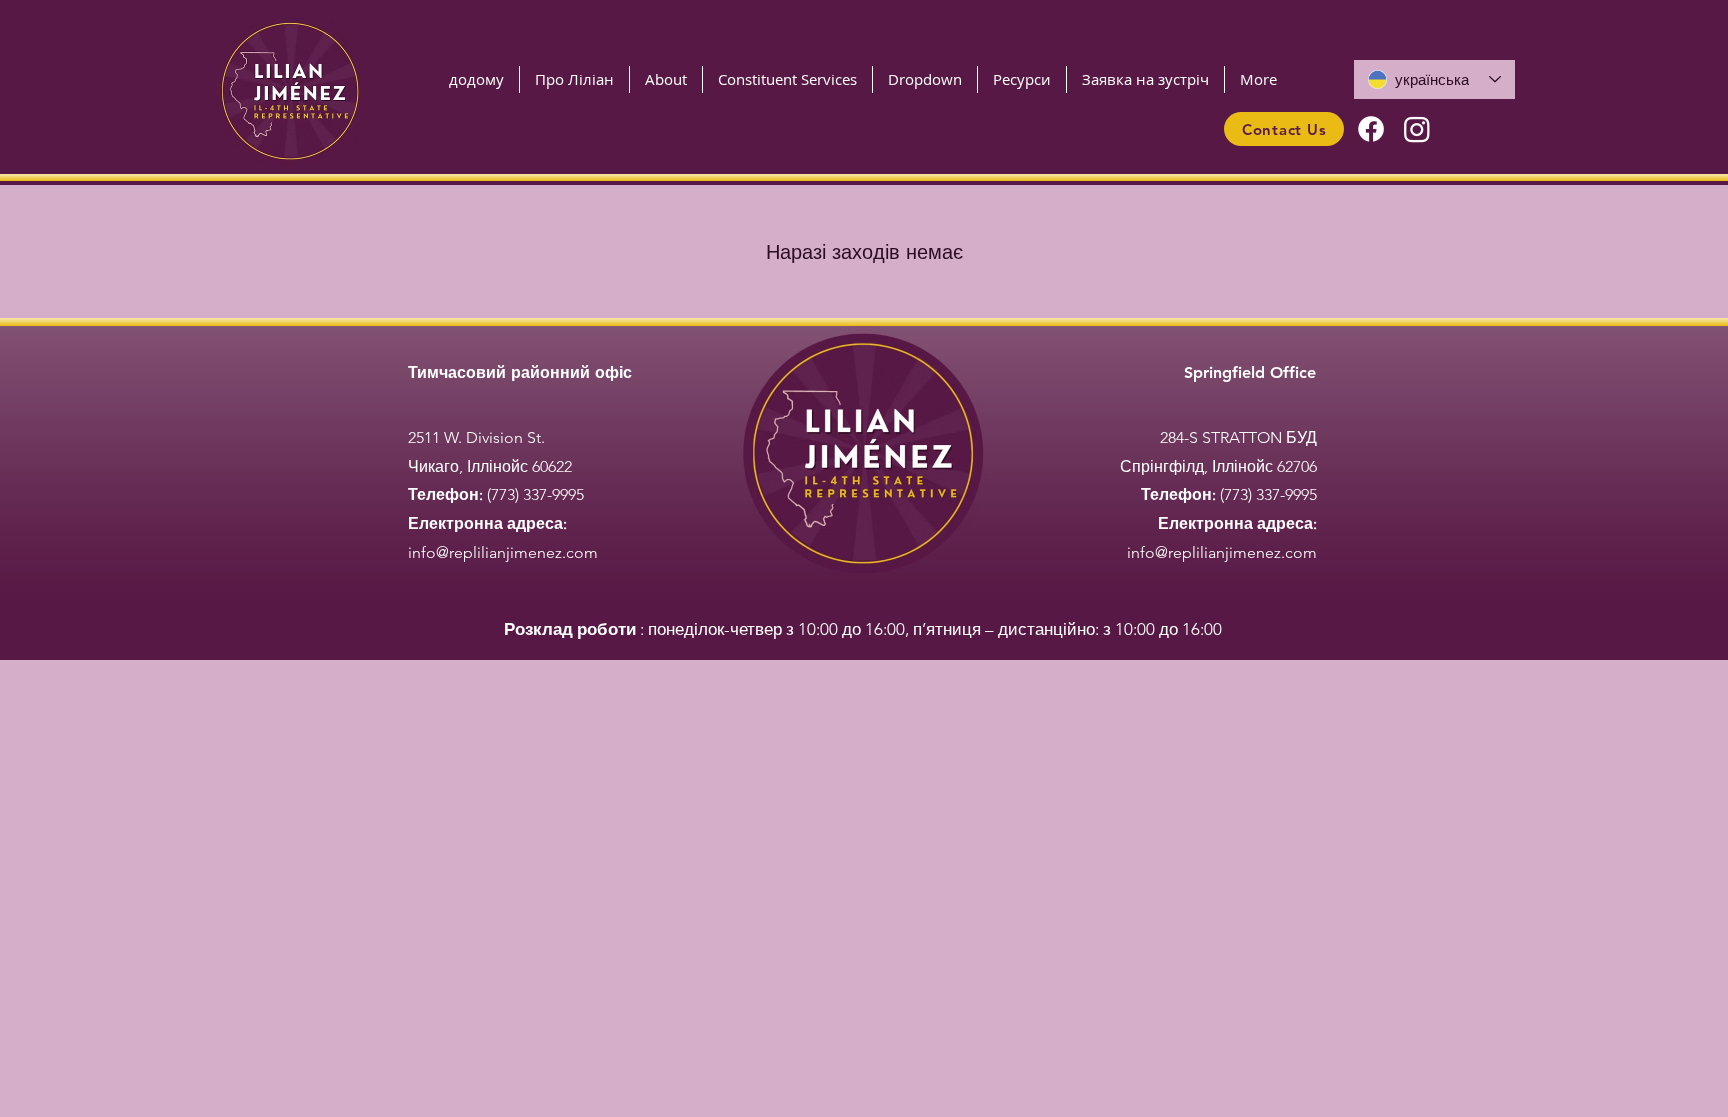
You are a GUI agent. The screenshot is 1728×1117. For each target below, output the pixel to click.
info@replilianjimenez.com (503, 552)
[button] (787, 79)
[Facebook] (1371, 129)
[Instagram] (1417, 129)
